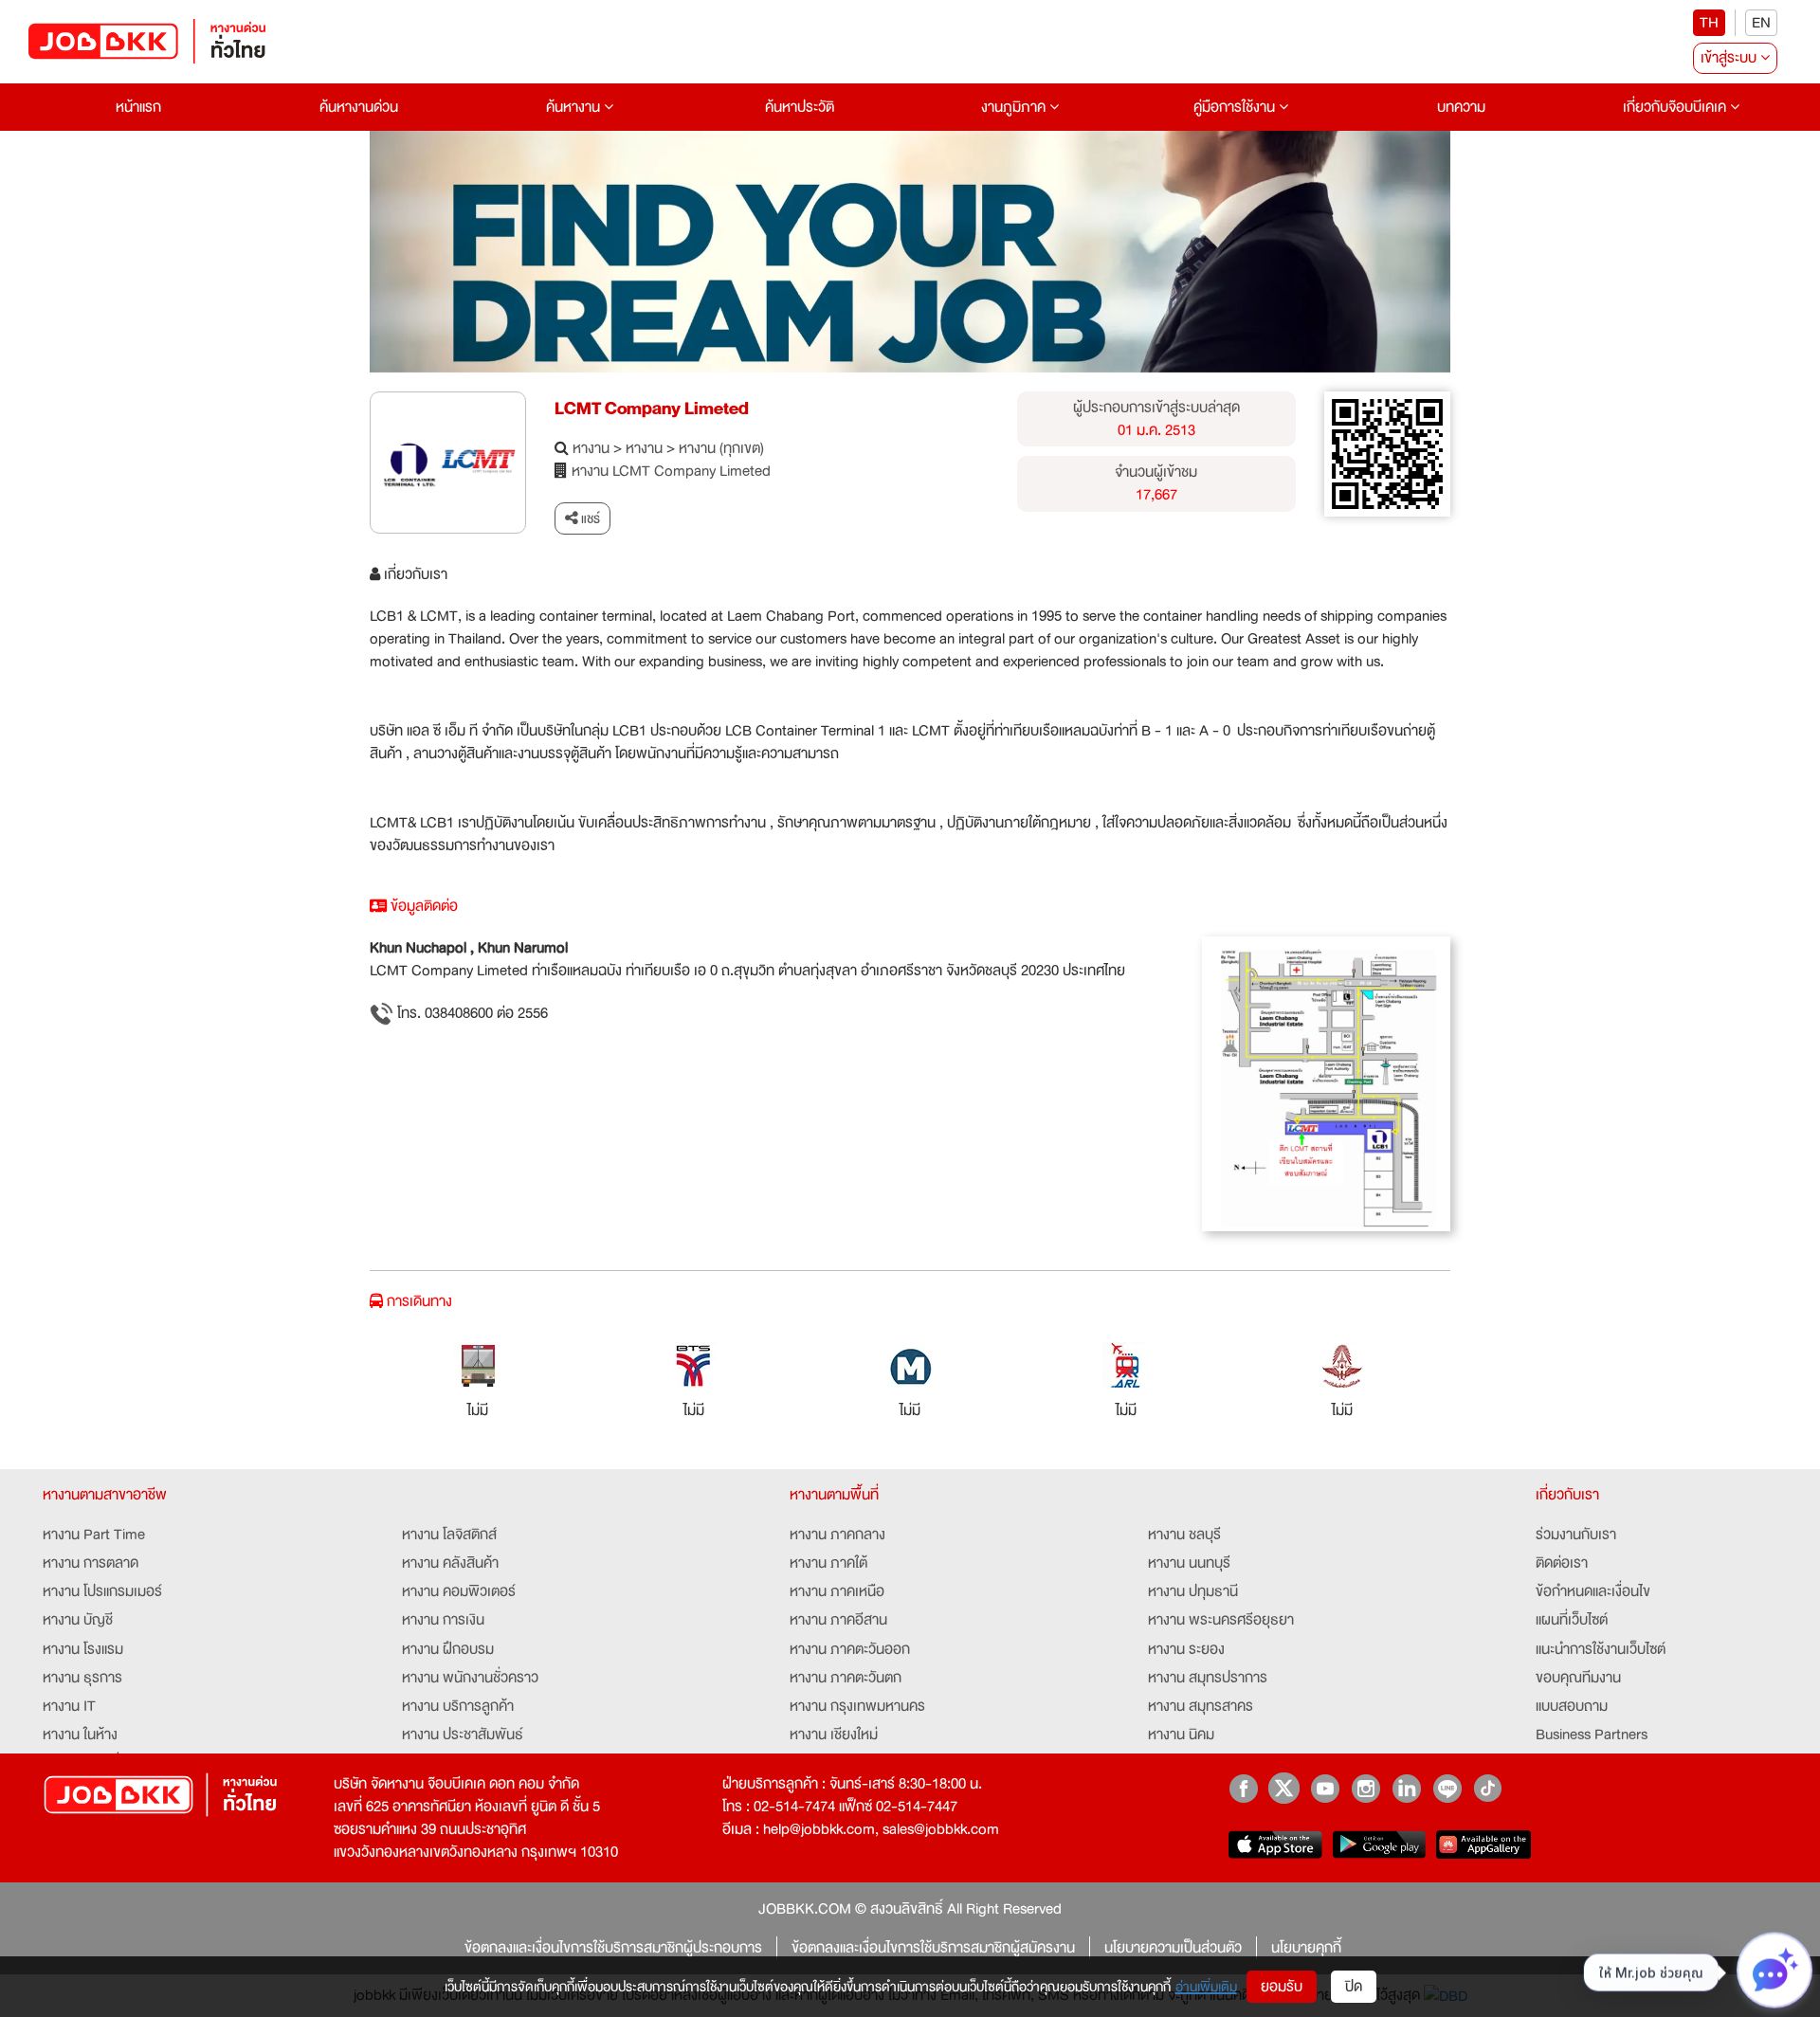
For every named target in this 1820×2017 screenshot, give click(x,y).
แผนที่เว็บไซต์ (1572, 1620)
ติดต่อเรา (1562, 1563)
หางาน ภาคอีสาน (838, 1620)
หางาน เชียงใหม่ (834, 1735)
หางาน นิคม (1181, 1735)
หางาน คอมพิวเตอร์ (459, 1591)
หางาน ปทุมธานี (1193, 1591)
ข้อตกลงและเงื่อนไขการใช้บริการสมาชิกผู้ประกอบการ (613, 1948)
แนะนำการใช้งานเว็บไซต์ (1601, 1649)
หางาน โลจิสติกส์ (449, 1535)
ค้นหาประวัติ (800, 107)
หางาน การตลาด (91, 1563)
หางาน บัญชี (78, 1620)
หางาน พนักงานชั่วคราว (470, 1678)
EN (1761, 23)
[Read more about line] (1447, 1788)
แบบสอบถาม (1572, 1706)
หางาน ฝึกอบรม (448, 1649)
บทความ (1461, 107)
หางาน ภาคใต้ (828, 1563)
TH (1709, 23)
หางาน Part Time (94, 1535)
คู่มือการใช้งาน (1236, 107)
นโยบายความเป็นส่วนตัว (1173, 1948)
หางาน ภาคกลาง (837, 1535)
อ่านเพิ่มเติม (1206, 1987)
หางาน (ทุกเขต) (721, 448)
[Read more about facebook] (1243, 1788)
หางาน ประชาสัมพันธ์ (463, 1735)
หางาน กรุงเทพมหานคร (857, 1706)
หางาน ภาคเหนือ (837, 1591)
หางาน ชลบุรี (1184, 1535)
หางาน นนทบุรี (1189, 1563)
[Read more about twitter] (1284, 1788)
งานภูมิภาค (1015, 107)
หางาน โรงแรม (83, 1649)
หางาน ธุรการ (82, 1678)
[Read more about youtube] (1325, 1788)
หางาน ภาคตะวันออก (850, 1649)
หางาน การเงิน (443, 1620)
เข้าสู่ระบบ (1730, 58)
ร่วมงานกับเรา (1576, 1535)
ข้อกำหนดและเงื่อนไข (1593, 1591)
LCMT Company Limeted (652, 409)
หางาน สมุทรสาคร (1201, 1706)
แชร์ (589, 518)
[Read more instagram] (1365, 1788)
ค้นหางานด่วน (359, 107)
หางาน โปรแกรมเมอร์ (102, 1591)
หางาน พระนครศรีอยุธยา (1221, 1620)
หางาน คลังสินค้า (450, 1563)
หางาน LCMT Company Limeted (671, 471)
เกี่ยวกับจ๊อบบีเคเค (1676, 107)
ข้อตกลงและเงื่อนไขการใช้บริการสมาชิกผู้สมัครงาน (933, 1948)
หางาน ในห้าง (80, 1735)
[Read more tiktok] (1488, 1788)
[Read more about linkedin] (1406, 1788)
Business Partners (1592, 1735)
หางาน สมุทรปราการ (1208, 1678)
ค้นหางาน (575, 107)
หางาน (591, 448)
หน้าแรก (138, 107)
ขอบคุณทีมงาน (1578, 1678)
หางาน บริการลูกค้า (458, 1706)
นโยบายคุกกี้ (1306, 1948)
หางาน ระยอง (1186, 1649)
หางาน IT (69, 1706)
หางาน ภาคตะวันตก (846, 1678)
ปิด (1354, 1987)
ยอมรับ (1282, 1987)
